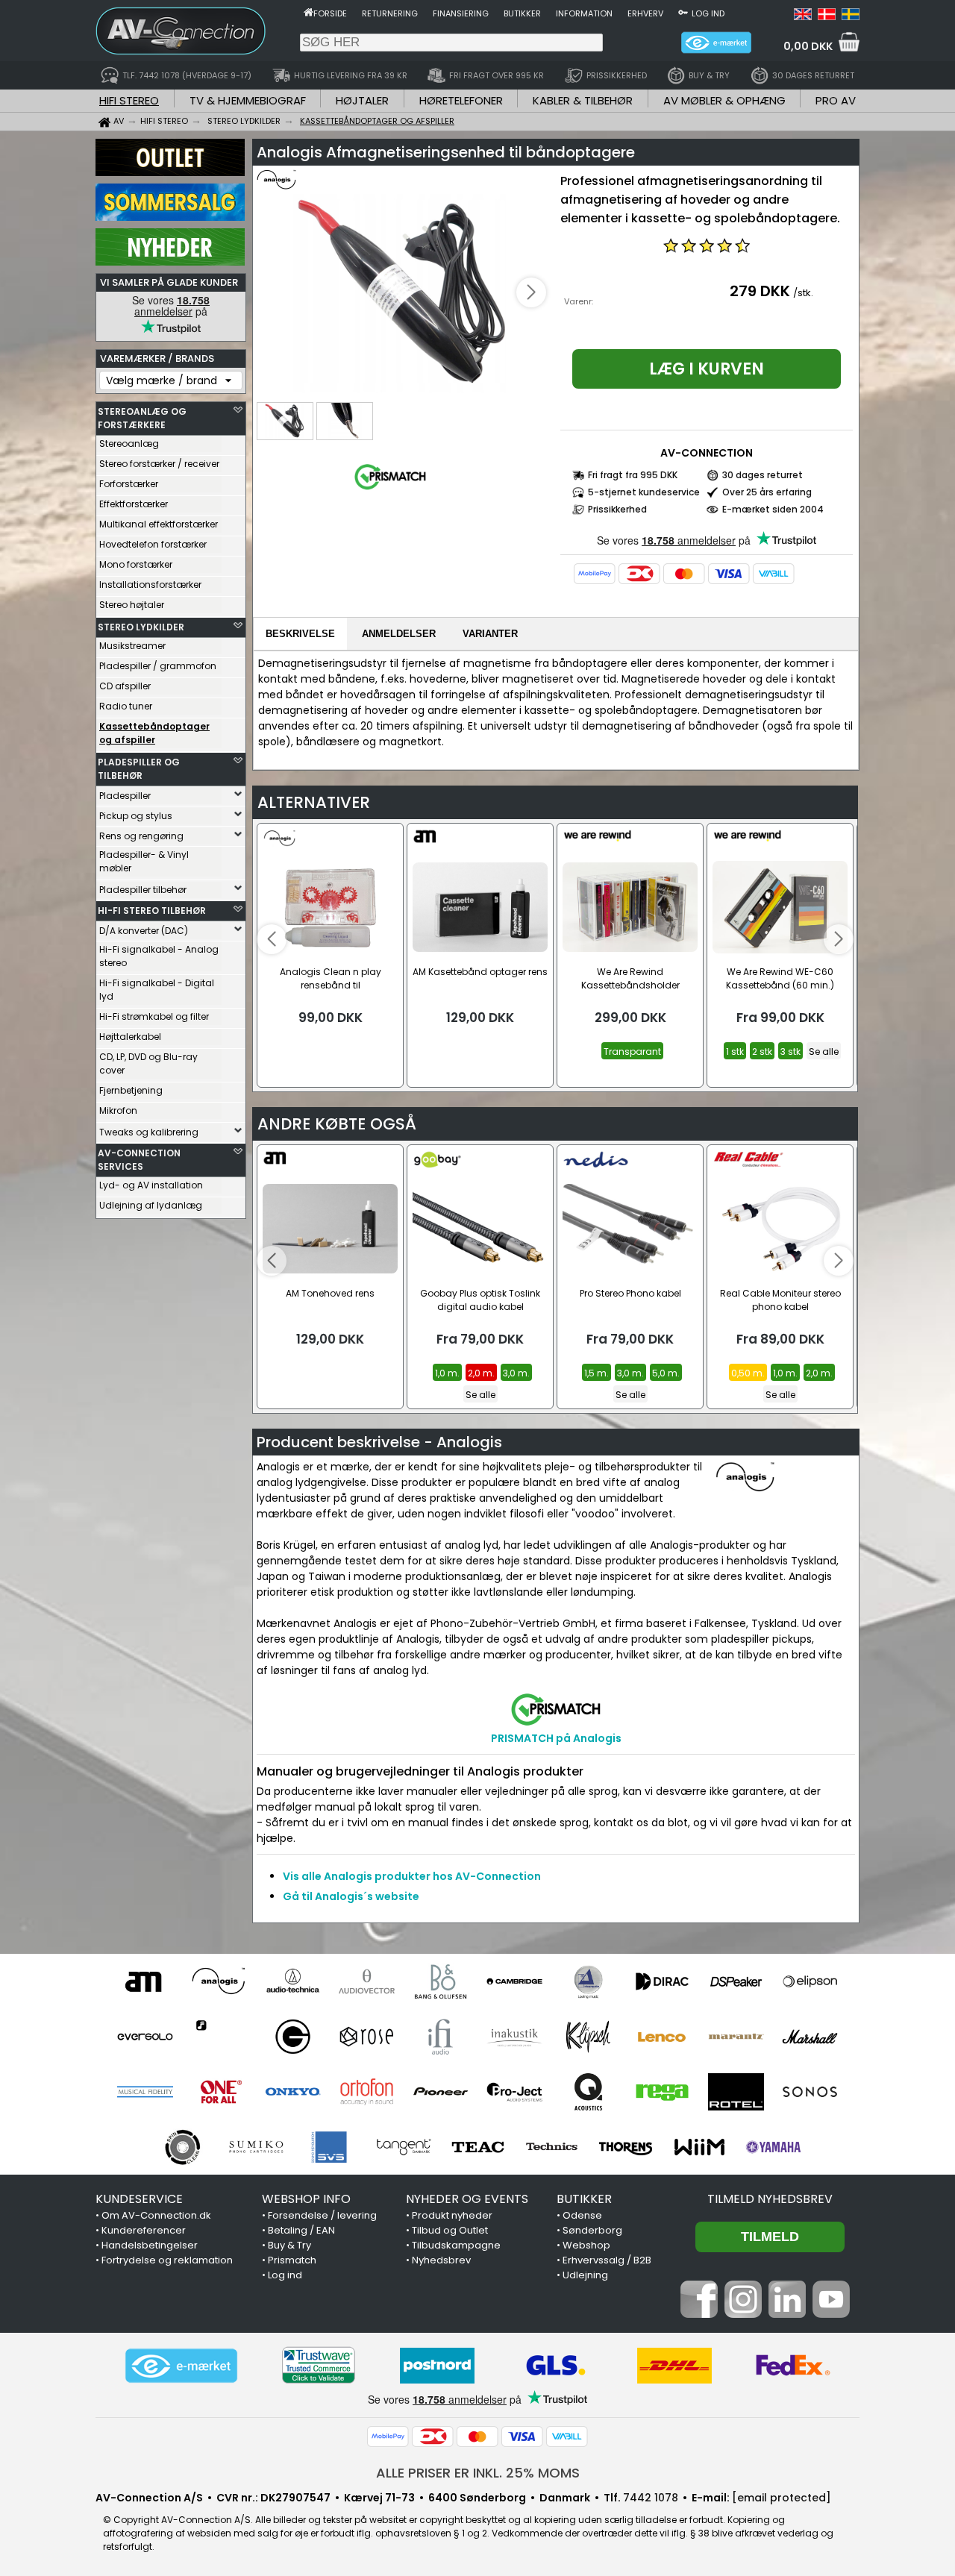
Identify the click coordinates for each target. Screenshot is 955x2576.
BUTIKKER (584, 2199)
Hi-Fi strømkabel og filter (154, 1016)
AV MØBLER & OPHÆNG (724, 100)
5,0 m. (666, 1373)
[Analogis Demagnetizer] (404, 294)
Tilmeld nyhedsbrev (770, 2199)
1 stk (735, 1052)
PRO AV (836, 100)
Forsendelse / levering (322, 2215)
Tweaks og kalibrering (149, 1132)
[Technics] (552, 2147)
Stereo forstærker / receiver (159, 464)
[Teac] (478, 2147)
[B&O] (441, 1981)
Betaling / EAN (301, 2230)
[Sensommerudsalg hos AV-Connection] (170, 217)
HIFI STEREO (129, 100)
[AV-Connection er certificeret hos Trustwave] (319, 2365)
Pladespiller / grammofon (158, 666)
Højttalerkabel (130, 1037)
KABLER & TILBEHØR (583, 100)
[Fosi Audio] (219, 2037)
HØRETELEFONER (461, 100)
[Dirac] (662, 1981)
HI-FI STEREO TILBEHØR (152, 911)
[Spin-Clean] (182, 2147)
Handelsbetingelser (150, 2245)
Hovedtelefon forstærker (153, 544)
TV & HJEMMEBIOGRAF (248, 100)
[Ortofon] (367, 2092)
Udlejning (585, 2275)
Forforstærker (129, 484)
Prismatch (292, 2260)
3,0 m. (516, 1373)
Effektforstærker (134, 504)
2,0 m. (481, 1373)
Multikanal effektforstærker (159, 524)
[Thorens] (626, 2147)
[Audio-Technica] (293, 1981)
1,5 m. (597, 1373)
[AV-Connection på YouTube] (831, 2314)
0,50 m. (748, 1373)
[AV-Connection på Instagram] (743, 2314)
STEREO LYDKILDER (141, 627)
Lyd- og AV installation (151, 1185)
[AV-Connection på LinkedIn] (787, 2314)
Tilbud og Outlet (450, 2230)
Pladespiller (125, 796)
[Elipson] (810, 1981)
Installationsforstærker (150, 585)
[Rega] (662, 2092)
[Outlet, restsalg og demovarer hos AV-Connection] (170, 172)
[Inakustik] (514, 2037)
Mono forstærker (136, 564)
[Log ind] (683, 12)
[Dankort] (639, 574)
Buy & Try (289, 2245)
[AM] (145, 1981)
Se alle (824, 1052)
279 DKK (760, 291)
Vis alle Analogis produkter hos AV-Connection (412, 1876)
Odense (582, 2215)
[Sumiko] (256, 2147)
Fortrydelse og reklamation (167, 2260)
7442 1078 (651, 2498)
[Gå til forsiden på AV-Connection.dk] (309, 12)
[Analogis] (219, 1981)
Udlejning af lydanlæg (151, 1205)
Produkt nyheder (452, 2215)
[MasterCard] (684, 574)
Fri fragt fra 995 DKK (633, 475)
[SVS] (330, 2147)
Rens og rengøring (141, 836)
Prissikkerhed (617, 509)
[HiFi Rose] (367, 2037)
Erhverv (645, 13)
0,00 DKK (808, 46)
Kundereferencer (144, 2230)
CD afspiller (125, 686)
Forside (330, 13)
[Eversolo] (145, 2037)
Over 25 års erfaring (767, 492)
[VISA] (729, 574)
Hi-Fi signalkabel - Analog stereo (159, 956)
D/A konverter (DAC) (144, 931)
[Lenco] (662, 2037)
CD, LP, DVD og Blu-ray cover (148, 1063)
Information (584, 13)
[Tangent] (404, 2147)
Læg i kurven (707, 369)
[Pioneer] (441, 2092)
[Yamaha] (773, 2147)
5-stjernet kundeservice (644, 492)
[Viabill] (774, 574)
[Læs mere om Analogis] (300, 187)
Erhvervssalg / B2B (607, 2260)
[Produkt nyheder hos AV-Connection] (170, 262)
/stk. (803, 293)
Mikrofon (118, 1110)
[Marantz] (736, 2037)
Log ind (708, 13)
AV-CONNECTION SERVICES (139, 1160)
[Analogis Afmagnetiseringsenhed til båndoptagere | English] (803, 16)
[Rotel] (736, 2092)
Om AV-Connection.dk (156, 2215)
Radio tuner (126, 706)
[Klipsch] (588, 2037)
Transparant (632, 1052)
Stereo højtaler (132, 605)
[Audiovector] (367, 1981)
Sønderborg (592, 2230)
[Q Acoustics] (588, 2092)
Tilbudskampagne (456, 2245)
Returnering (390, 13)
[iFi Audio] (441, 2037)
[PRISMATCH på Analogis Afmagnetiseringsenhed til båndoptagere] (390, 490)
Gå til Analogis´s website (351, 1896)
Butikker (522, 13)
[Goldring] (293, 2037)
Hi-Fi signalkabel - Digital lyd (157, 990)
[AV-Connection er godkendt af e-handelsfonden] (181, 2366)
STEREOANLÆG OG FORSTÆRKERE (142, 418)
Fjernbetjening (131, 1090)
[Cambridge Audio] (514, 1981)
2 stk (762, 1052)
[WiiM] (699, 2147)
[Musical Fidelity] (145, 2092)
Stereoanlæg (129, 444)
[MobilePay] (595, 574)
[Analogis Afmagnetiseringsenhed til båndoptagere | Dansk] (827, 16)
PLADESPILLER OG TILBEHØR (139, 769)
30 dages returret (763, 475)
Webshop (586, 2245)
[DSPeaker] (736, 1981)
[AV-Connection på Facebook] (699, 2314)
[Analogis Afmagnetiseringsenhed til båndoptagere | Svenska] (851, 16)
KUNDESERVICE (139, 2199)
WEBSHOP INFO (306, 2199)
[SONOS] (810, 2092)
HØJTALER (362, 100)
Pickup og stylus (136, 816)
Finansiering (461, 13)
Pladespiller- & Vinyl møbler (144, 861)
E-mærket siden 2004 (773, 509)
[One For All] (219, 2092)
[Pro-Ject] (514, 2092)
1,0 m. (447, 1373)
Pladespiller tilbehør (143, 890)
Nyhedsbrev (441, 2260)
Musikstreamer (132, 646)
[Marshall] (810, 2037)
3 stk (790, 1052)
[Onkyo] (293, 2092)
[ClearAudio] (588, 1981)
